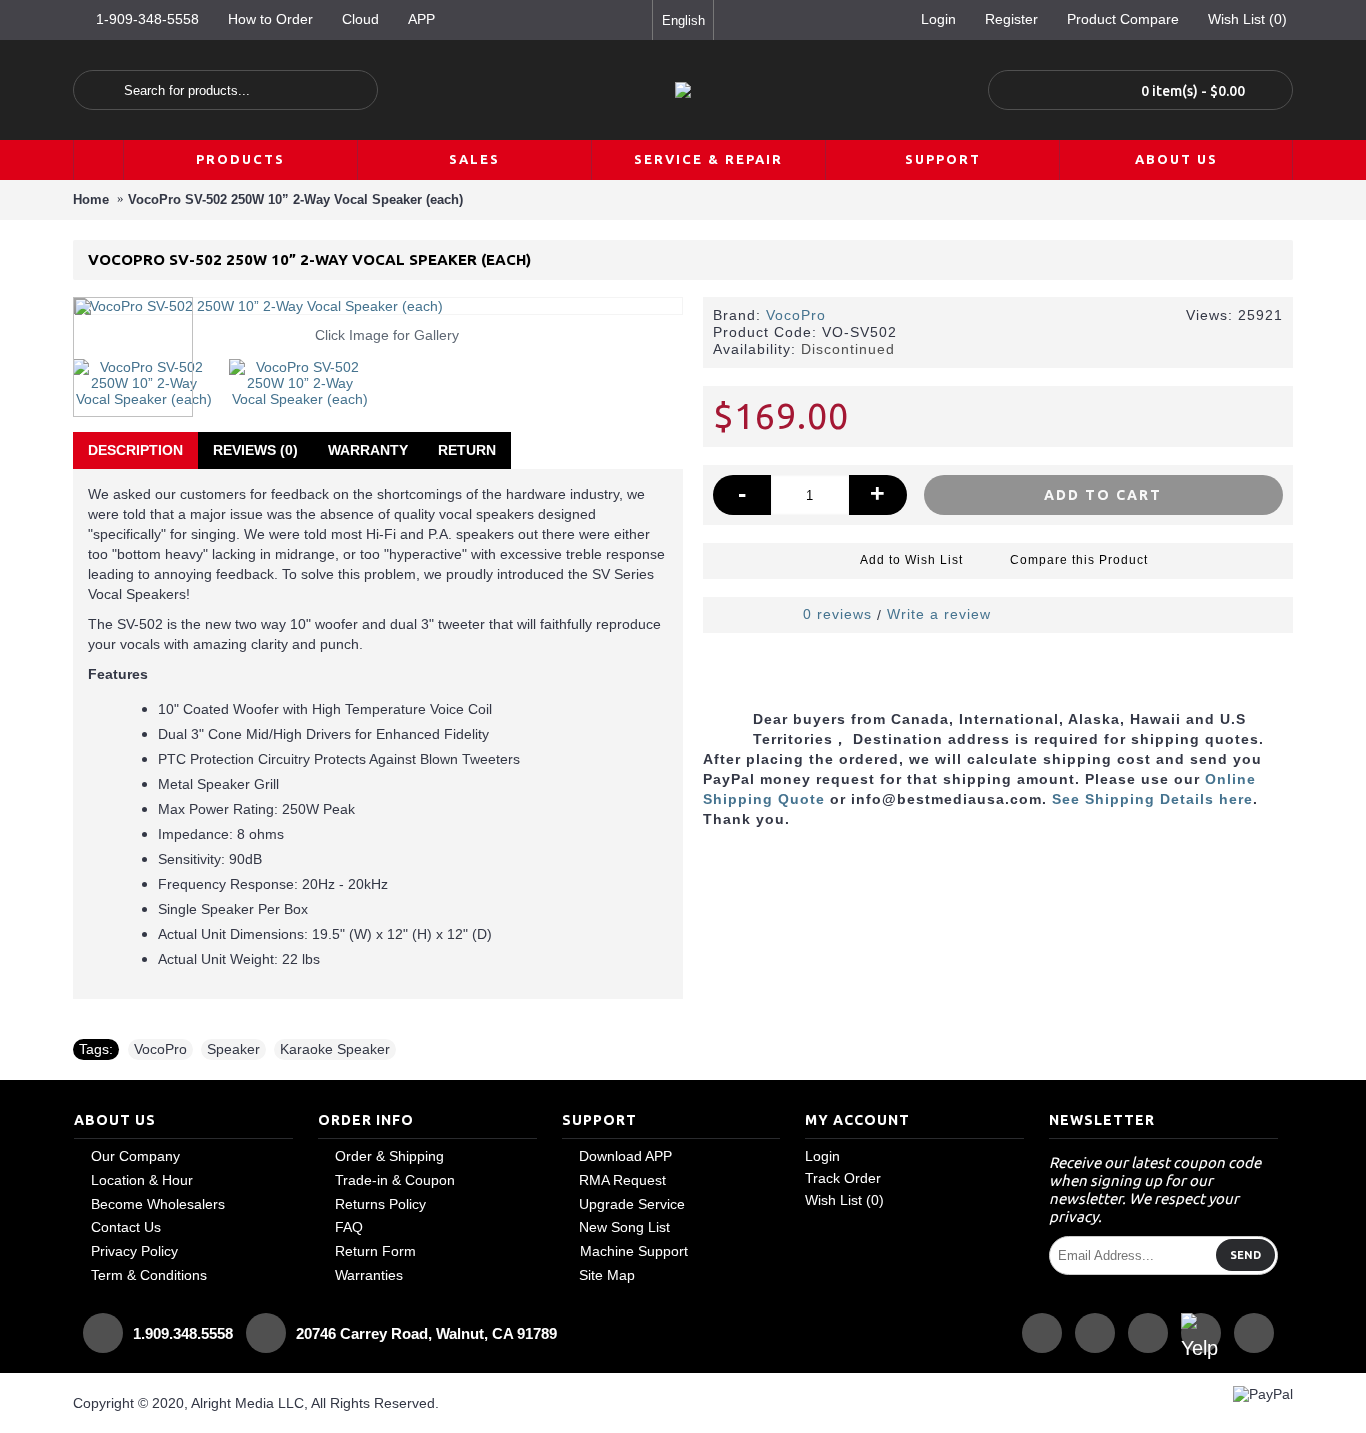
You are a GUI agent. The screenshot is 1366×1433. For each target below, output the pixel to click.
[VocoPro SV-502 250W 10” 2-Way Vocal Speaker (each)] (151, 375)
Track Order (843, 1178)
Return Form (375, 1251)
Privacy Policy (134, 1251)
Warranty (368, 450)
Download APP (625, 1156)
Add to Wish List (911, 560)
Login (822, 1156)
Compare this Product (1079, 560)
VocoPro (796, 315)
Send (1245, 1255)
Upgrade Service (632, 1204)
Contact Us (126, 1227)
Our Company (135, 1156)
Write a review (939, 614)
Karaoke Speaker (335, 1049)
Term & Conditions (149, 1275)
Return (467, 450)
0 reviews (837, 614)
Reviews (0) (255, 450)
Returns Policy (380, 1204)
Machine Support (634, 1251)
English (683, 20)
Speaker (233, 1049)
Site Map (607, 1275)
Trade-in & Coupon (395, 1180)
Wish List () (844, 1200)
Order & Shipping (389, 1156)
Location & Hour (142, 1180)
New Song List (624, 1227)
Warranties (369, 1275)
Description (135, 450)
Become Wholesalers (158, 1204)
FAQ (349, 1227)
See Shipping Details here (1152, 799)
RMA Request (622, 1180)
